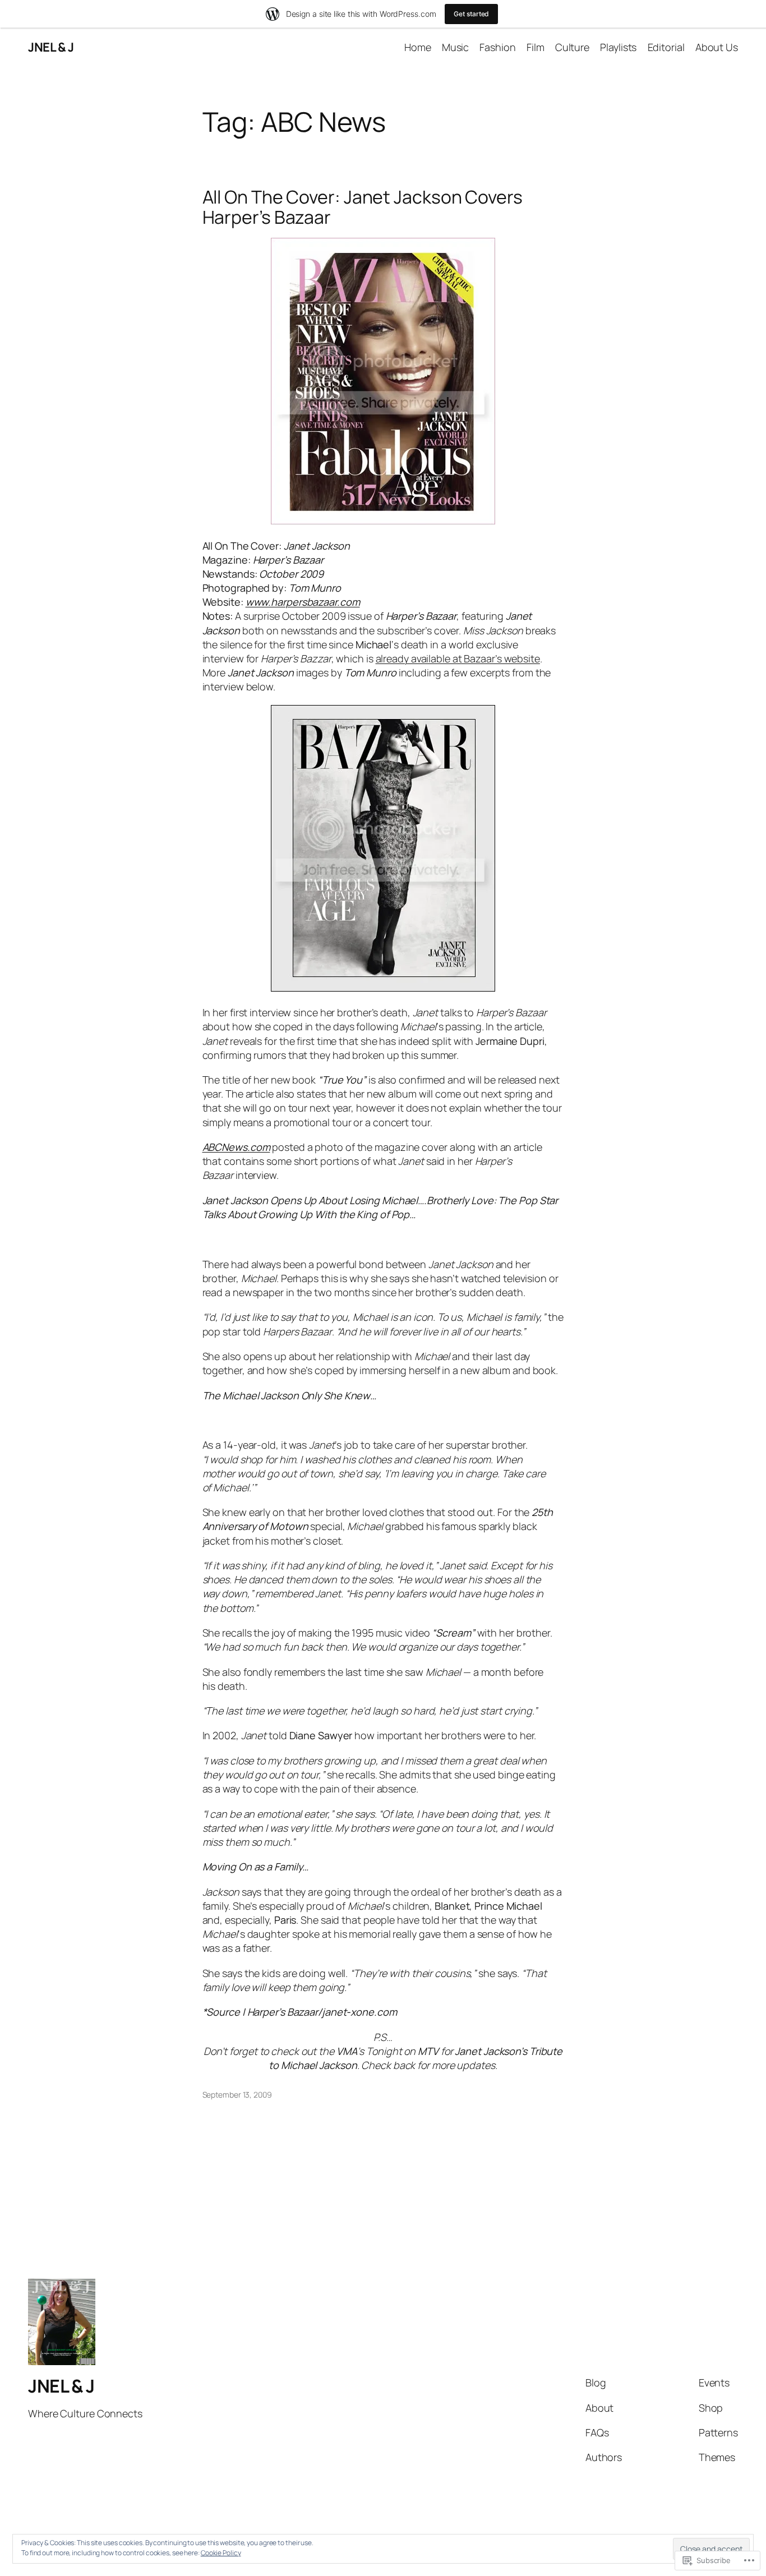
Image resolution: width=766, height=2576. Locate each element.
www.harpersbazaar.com (303, 602)
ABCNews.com (236, 1147)
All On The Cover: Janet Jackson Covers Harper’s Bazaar (363, 207)
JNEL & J (51, 47)
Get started (471, 14)
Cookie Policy (221, 2553)
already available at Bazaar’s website (458, 658)
